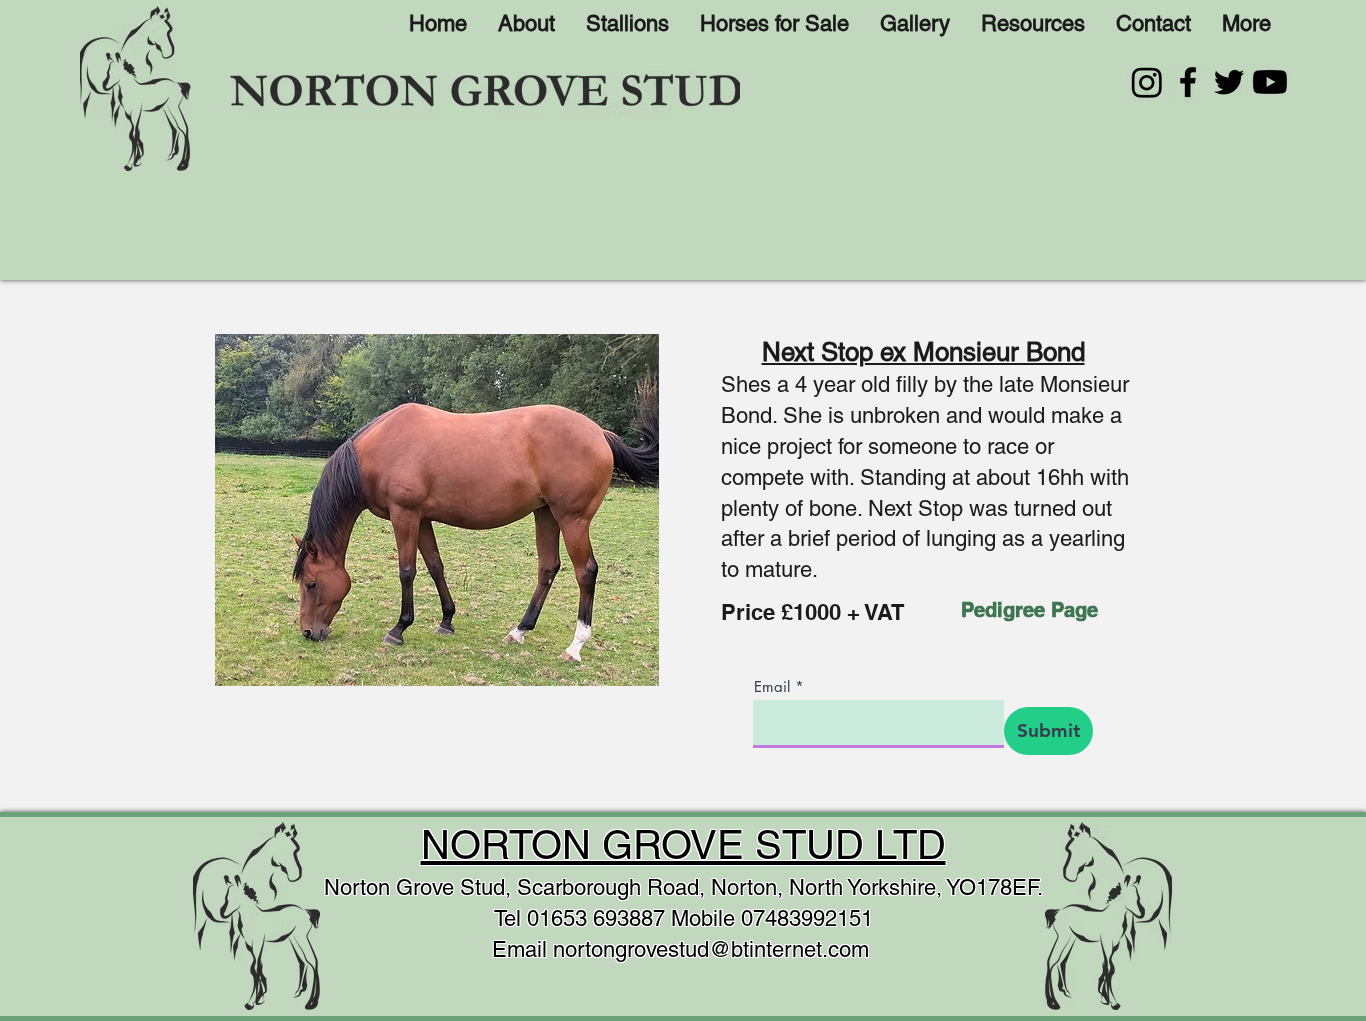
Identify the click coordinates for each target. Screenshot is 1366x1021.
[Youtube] (1270, 82)
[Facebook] (1188, 82)
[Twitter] (1229, 82)
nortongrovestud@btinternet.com (711, 949)
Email (772, 686)
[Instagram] (1147, 82)
